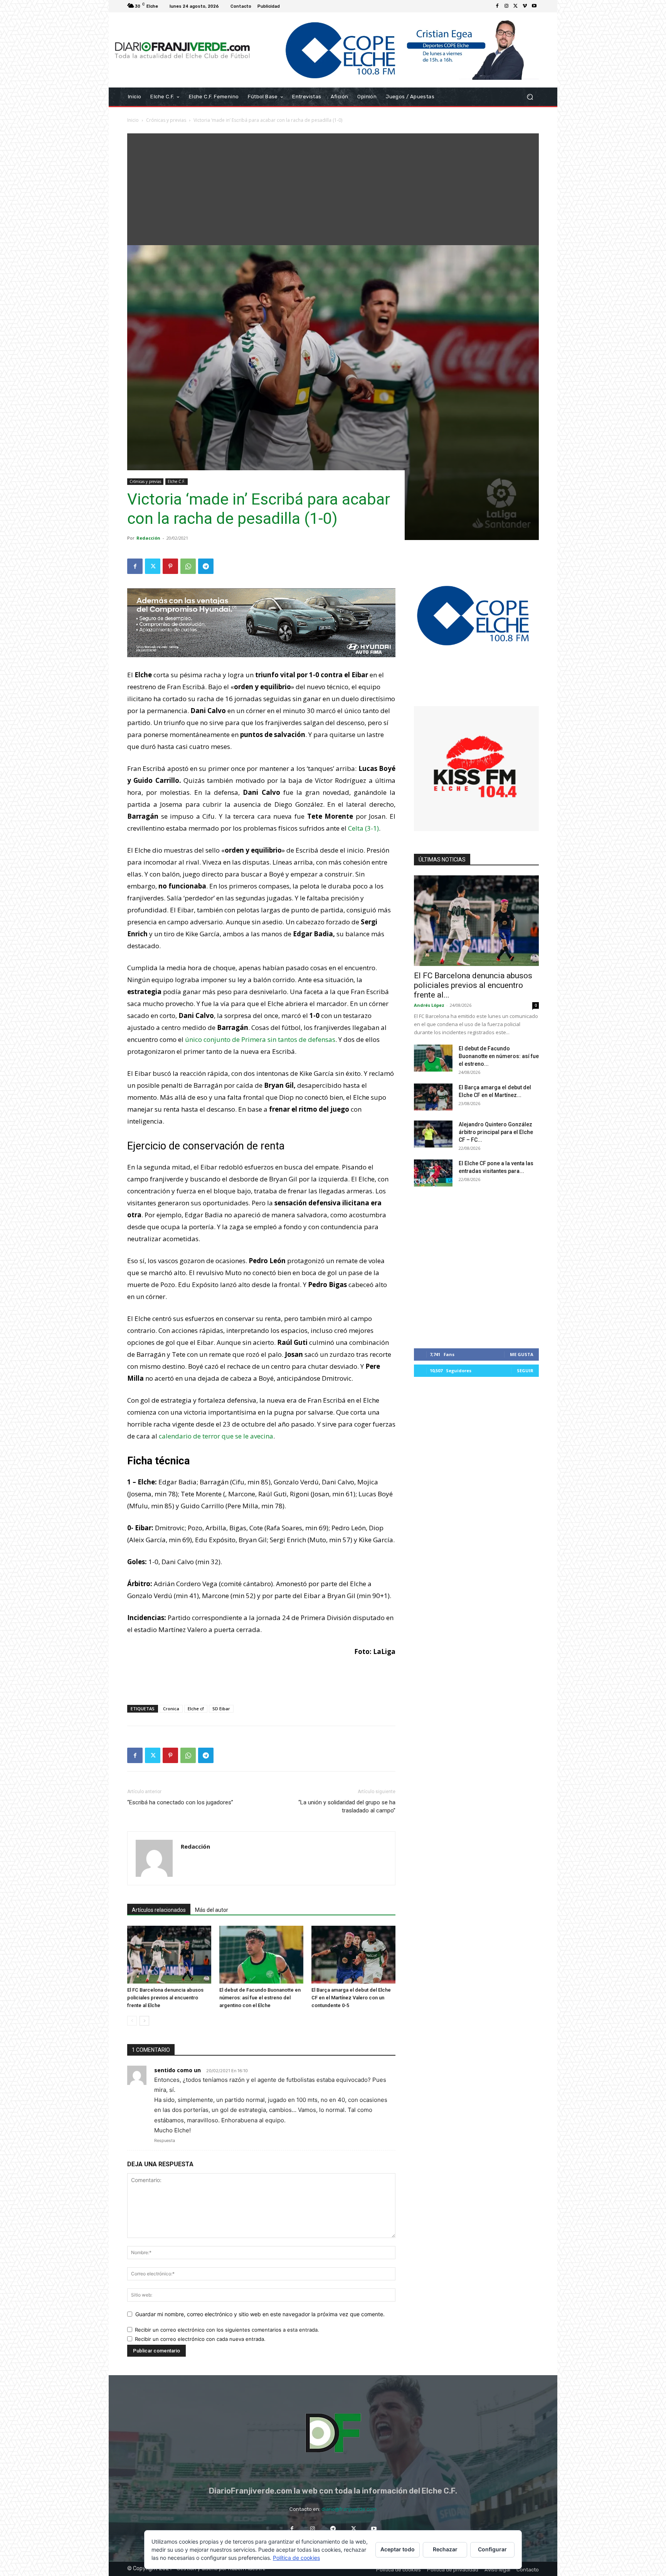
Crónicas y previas (166, 120)
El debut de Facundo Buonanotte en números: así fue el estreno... (499, 1056)
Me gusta (522, 1354)
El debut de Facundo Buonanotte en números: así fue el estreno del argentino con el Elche (260, 1998)
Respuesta (165, 2140)
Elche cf (196, 1709)
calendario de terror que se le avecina (216, 1436)
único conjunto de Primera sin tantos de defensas (260, 1039)
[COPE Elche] (398, 50)
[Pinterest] (170, 566)
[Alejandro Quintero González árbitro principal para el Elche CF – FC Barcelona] (433, 1134)
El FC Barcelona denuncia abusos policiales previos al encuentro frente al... (473, 985)
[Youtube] (534, 6)
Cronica (171, 1709)
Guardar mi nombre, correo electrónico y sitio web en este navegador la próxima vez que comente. (260, 2314)
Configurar (492, 2549)
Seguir (525, 1370)
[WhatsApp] (188, 566)
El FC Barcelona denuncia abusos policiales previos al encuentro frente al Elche (165, 1998)
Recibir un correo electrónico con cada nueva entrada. (200, 2339)
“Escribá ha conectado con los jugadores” (180, 1802)
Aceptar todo (398, 2549)
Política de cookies (296, 2558)
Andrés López (429, 1005)
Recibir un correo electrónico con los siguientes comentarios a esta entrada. (227, 2330)
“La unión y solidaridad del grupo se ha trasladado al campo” (347, 1806)
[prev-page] (132, 2021)
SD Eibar (221, 1709)
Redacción (148, 538)
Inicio (133, 120)
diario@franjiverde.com (349, 2509)
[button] (530, 97)
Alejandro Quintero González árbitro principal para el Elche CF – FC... (496, 1132)
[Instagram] (506, 6)
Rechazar (445, 2549)
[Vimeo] (525, 6)
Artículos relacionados (159, 1910)
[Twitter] (516, 6)
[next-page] (144, 2021)
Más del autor (212, 1910)
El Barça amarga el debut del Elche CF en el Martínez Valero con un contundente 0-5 (351, 1998)
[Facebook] (497, 6)
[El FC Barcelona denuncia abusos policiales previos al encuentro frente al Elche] (169, 1955)
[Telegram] (206, 566)
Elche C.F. (177, 481)
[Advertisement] (333, 187)
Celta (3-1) (363, 828)
